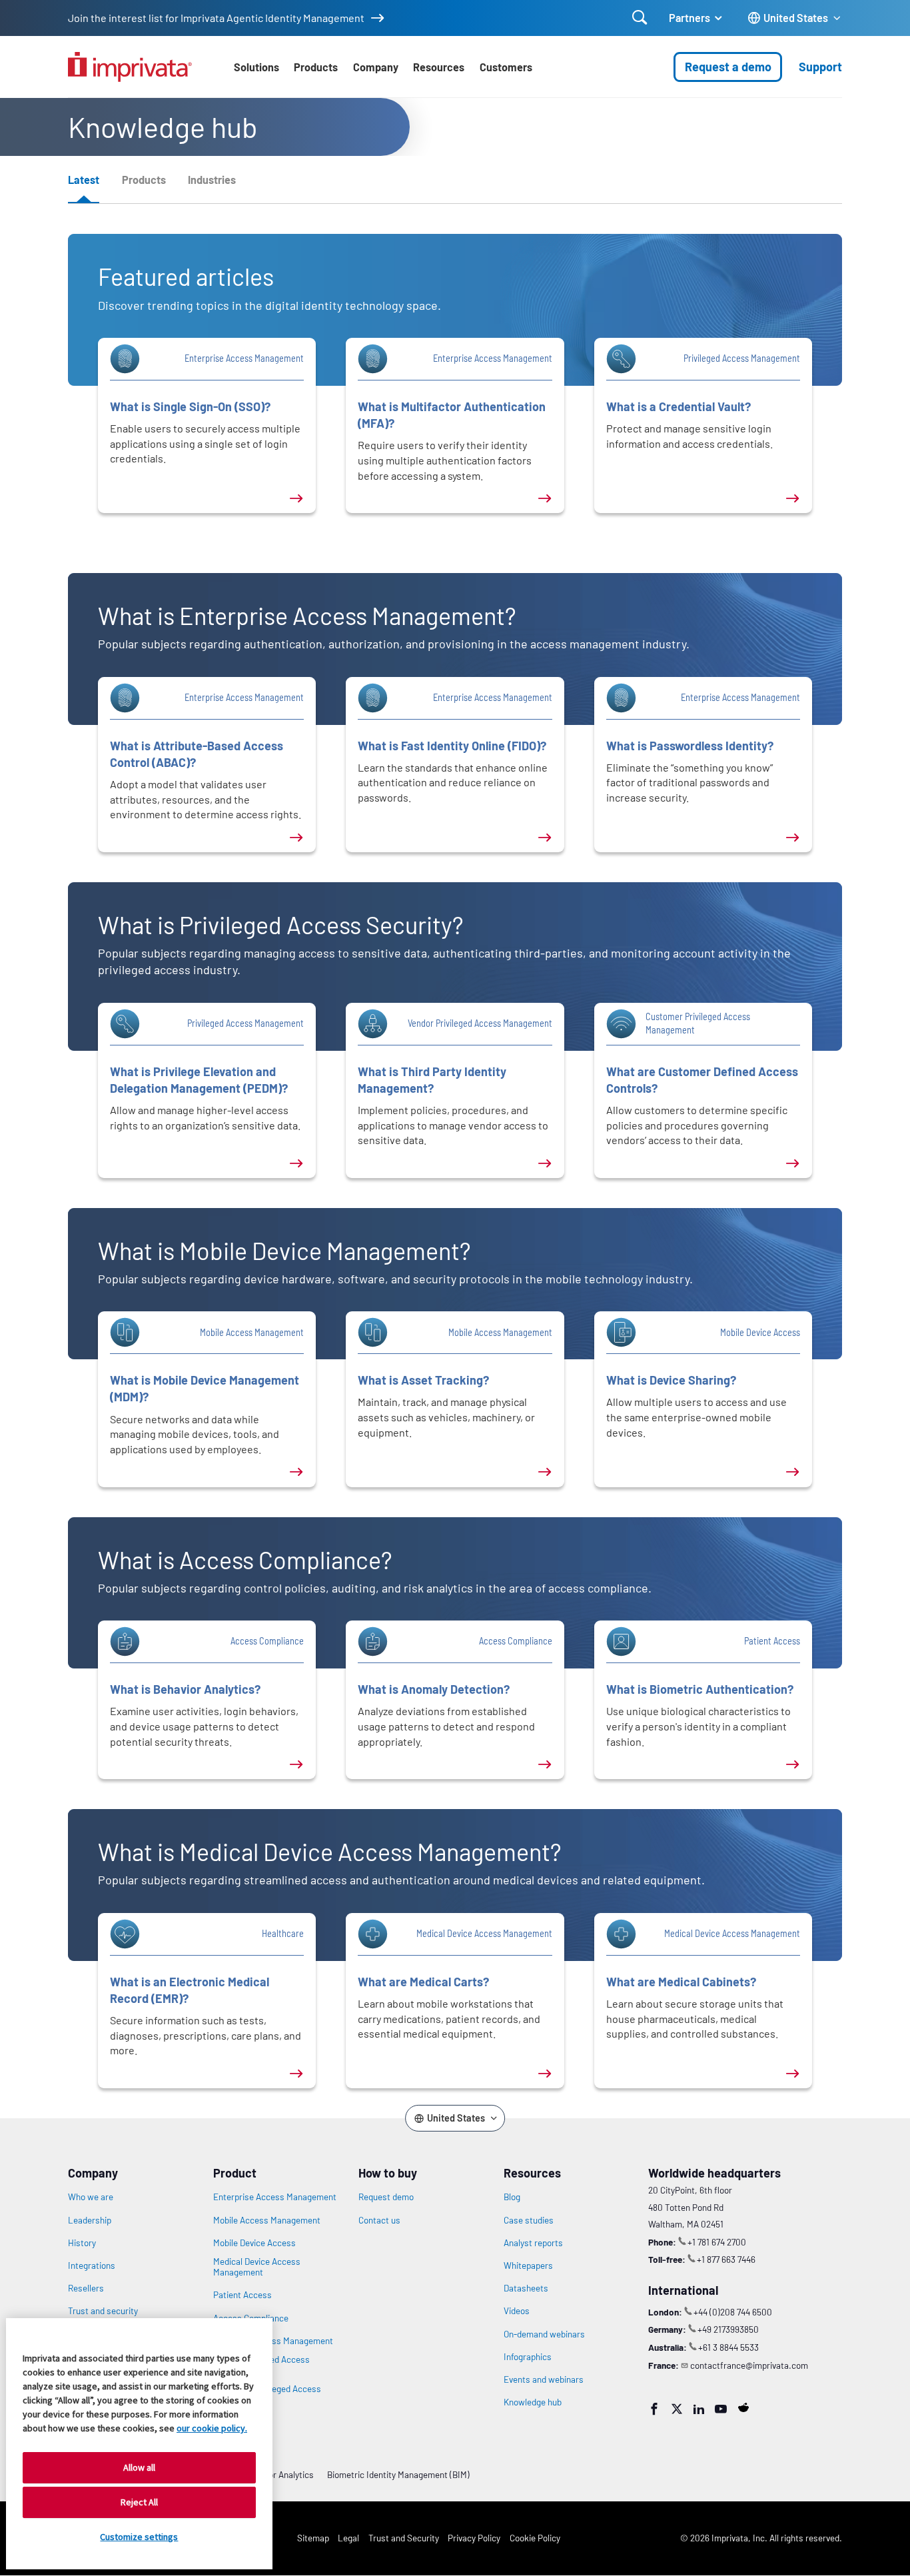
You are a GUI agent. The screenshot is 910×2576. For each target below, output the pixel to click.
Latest (84, 180)
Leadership (90, 2220)
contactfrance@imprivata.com (749, 2365)
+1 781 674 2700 (717, 2242)
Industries (212, 180)
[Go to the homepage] (130, 67)
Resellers (86, 2288)
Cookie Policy (535, 2538)
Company (376, 67)
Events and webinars (544, 2379)
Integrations (92, 2265)
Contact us (379, 2220)
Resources (439, 67)
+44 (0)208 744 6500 (733, 2312)
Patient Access (242, 2295)
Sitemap (313, 2538)
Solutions (256, 67)
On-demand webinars (544, 2334)
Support (820, 67)
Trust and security (103, 2311)
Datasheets (526, 2288)
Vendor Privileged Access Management (261, 2365)
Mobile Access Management (267, 2220)
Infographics (528, 2357)
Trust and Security (404, 2538)
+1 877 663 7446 (726, 2259)
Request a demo (728, 67)
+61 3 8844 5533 (728, 2347)
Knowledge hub (533, 2402)
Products (316, 67)
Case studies (529, 2220)
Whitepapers (528, 2265)
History (82, 2243)
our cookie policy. (212, 2428)
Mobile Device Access (254, 2243)
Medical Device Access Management (257, 2267)
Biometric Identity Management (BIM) (398, 2474)
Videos (517, 2311)
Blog (512, 2197)
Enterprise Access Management (275, 2197)
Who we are (91, 2197)
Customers (506, 67)
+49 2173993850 (728, 2329)
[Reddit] (743, 2407)
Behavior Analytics (278, 2474)
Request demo (386, 2197)
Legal (348, 2538)
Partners (689, 18)
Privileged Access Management (273, 2341)
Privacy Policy (474, 2538)
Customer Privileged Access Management (267, 2394)
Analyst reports (533, 2243)
